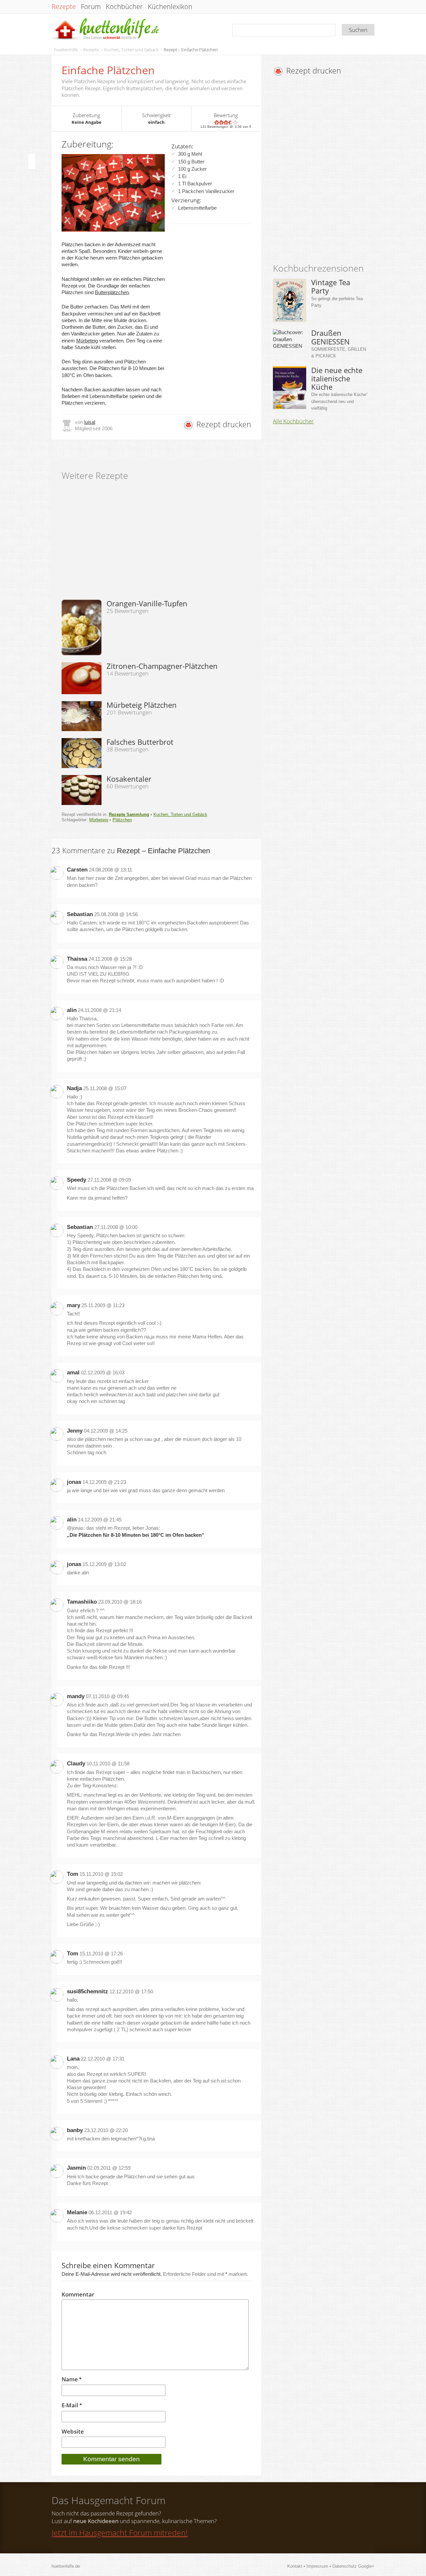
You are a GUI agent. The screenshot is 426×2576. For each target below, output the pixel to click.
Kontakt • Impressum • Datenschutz (323, 2566)
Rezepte (64, 7)
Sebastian (80, 914)
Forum (91, 7)
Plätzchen (122, 820)
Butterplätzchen (112, 292)
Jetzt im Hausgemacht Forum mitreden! (120, 2533)
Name (72, 2379)
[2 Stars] (221, 122)
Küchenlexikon (170, 7)
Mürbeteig (87, 341)
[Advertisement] (329, 171)
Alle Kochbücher (293, 421)
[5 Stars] (235, 122)
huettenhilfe (66, 50)
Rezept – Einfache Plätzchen (191, 50)
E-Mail (72, 2405)
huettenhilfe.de (66, 2566)
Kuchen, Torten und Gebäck (131, 50)
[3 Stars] (226, 122)
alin (72, 1010)
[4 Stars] (231, 122)
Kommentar (78, 2294)
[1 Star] (217, 122)
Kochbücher (124, 7)
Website (73, 2432)
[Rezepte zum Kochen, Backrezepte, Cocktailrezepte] (106, 29)
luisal (90, 422)
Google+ (366, 2566)
